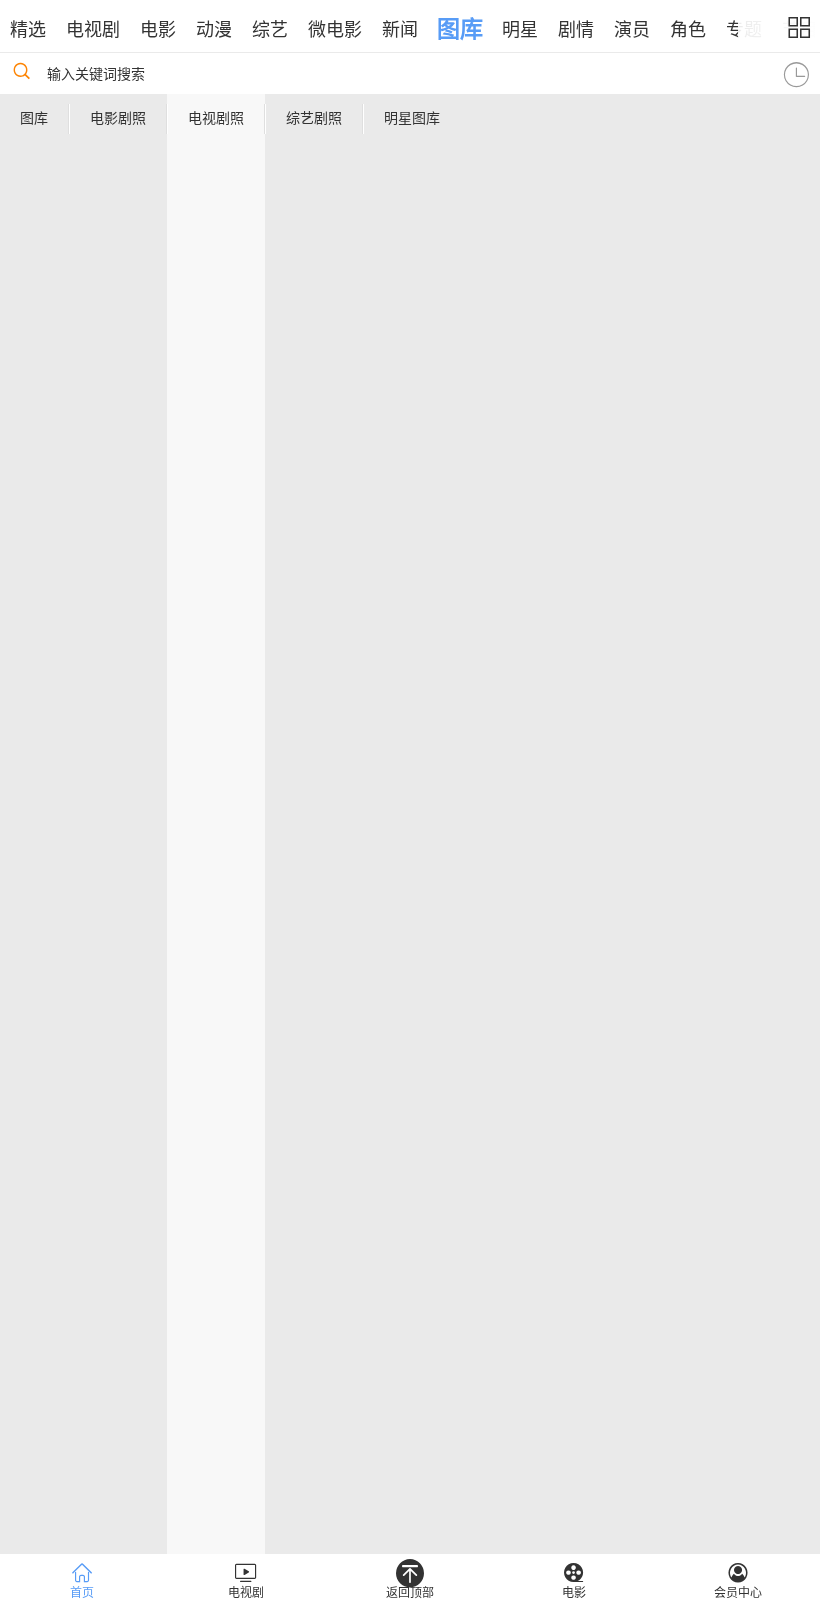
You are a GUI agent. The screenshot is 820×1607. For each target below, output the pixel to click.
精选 (28, 30)
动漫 (214, 30)
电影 (158, 30)
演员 (632, 30)
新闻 (400, 30)
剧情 (576, 30)
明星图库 (412, 118)
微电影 (335, 30)
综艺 (270, 30)
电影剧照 (118, 118)
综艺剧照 (314, 118)
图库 (460, 29)
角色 (688, 30)
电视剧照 (216, 118)
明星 (520, 30)
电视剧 (93, 30)
